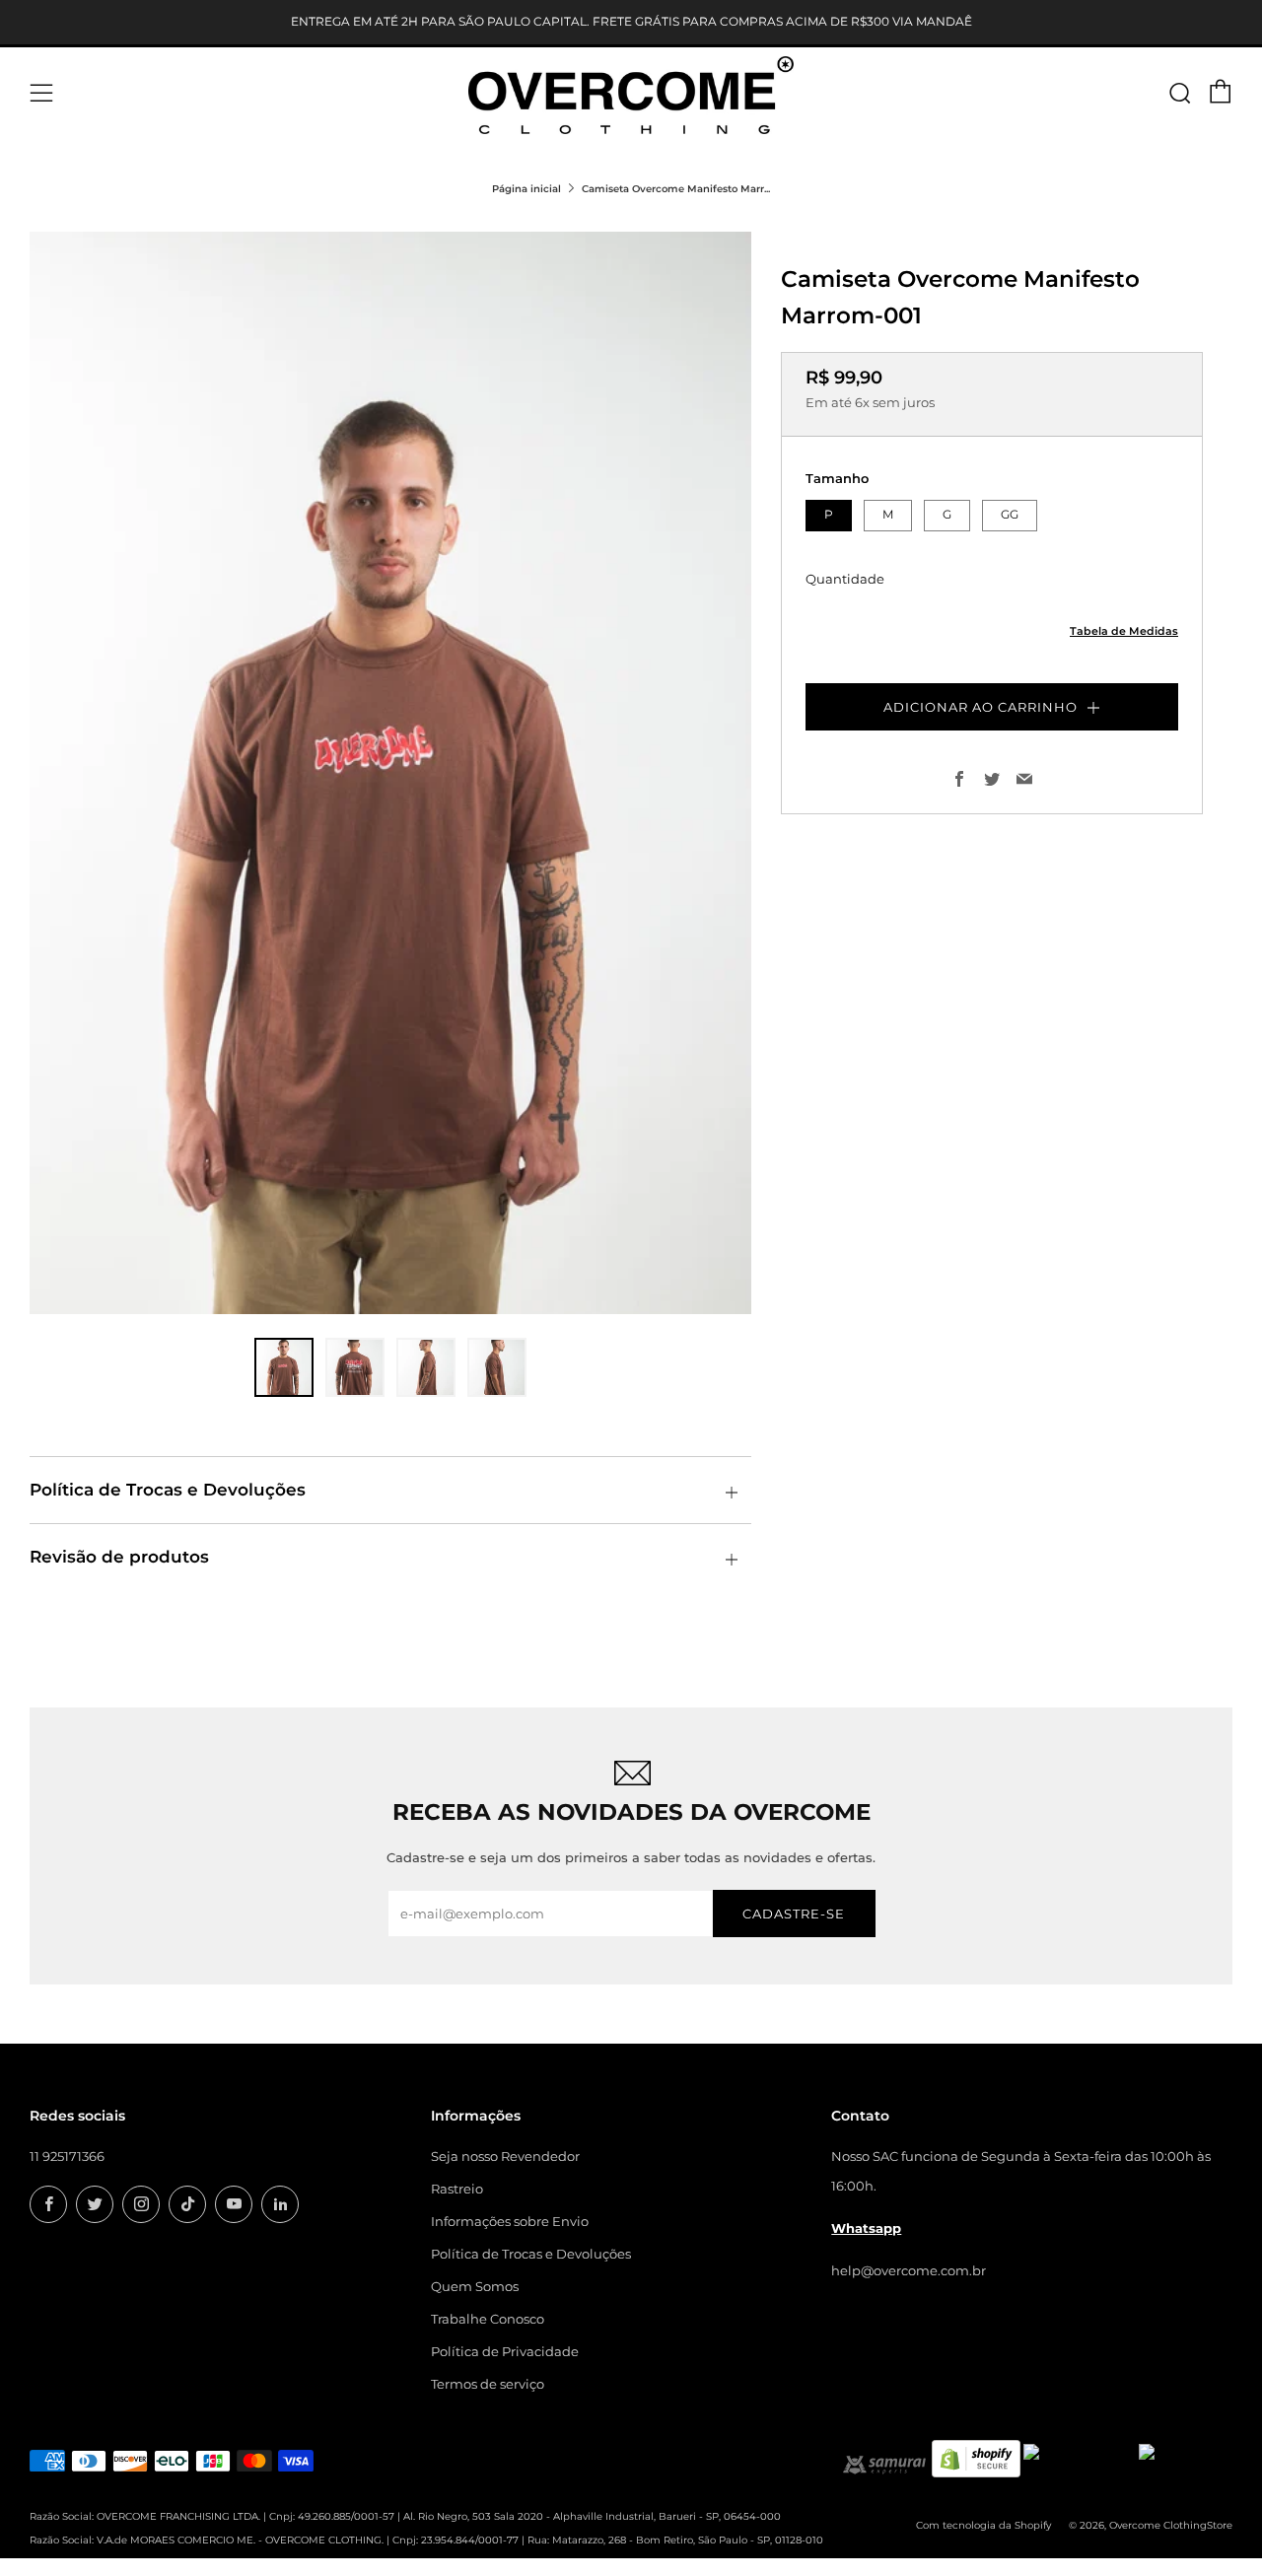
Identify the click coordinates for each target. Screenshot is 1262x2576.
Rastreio (457, 2189)
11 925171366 (67, 2156)
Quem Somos (475, 2286)
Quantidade (845, 578)
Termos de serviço (488, 2384)
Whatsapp (866, 2228)
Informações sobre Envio (510, 2221)
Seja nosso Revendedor (505, 2156)
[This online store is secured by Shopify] (976, 2457)
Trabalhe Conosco (488, 2319)
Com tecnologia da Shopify (983, 2525)
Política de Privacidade (505, 2351)
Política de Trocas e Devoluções (531, 2254)
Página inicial (526, 189)
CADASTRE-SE (794, 1914)
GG (1010, 514)
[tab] (284, 1367)
